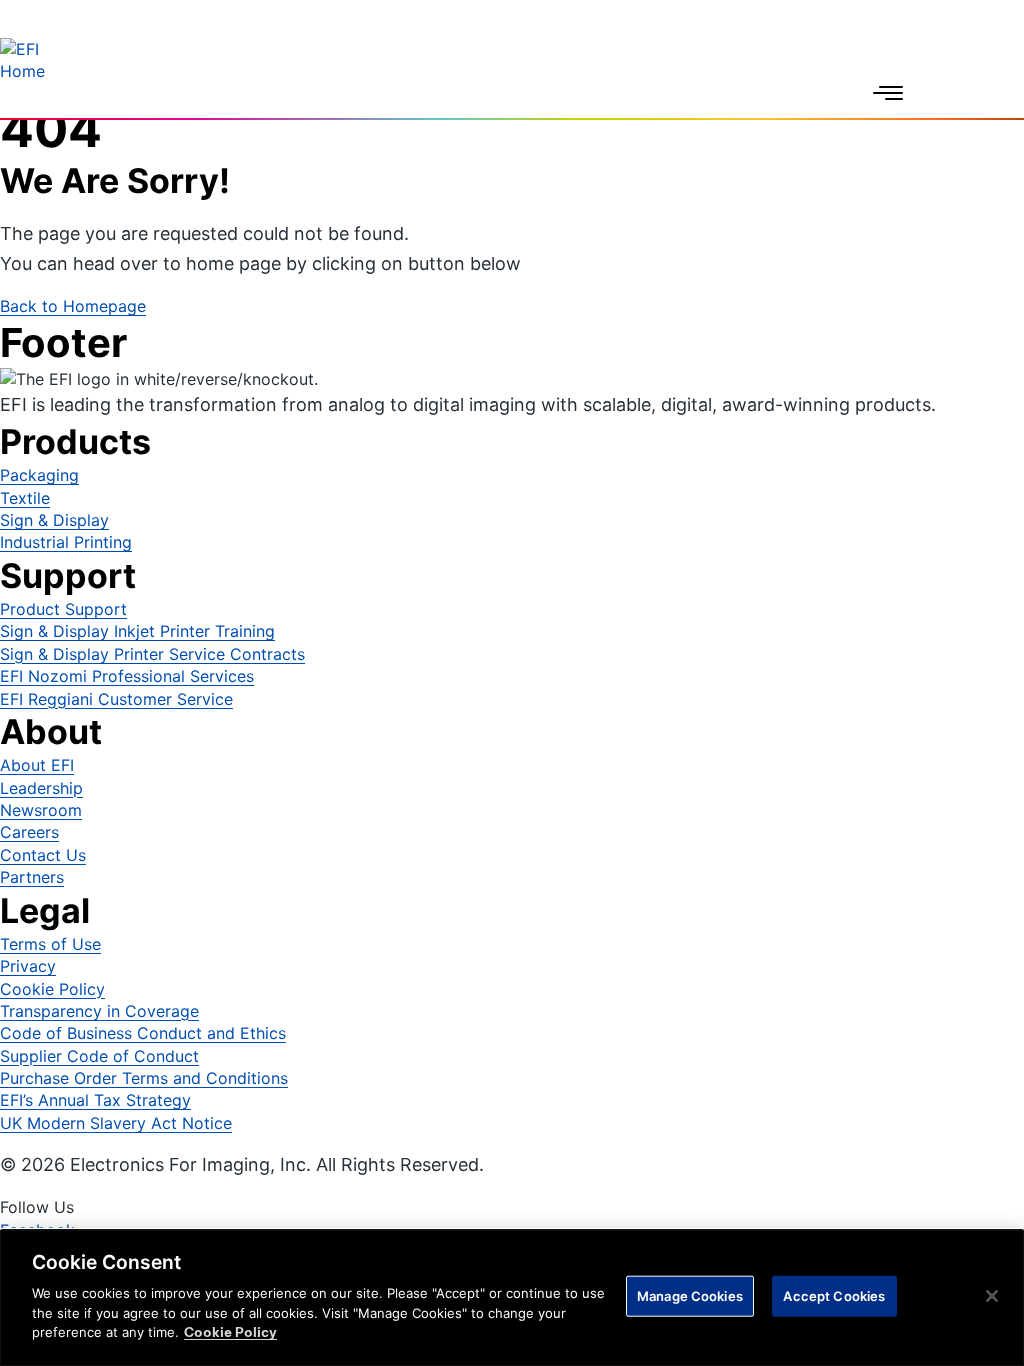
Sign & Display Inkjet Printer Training (137, 631)
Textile (25, 498)
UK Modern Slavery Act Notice (116, 1123)
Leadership (41, 788)
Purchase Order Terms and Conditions (144, 1078)
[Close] (992, 1296)
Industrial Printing (66, 542)
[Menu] (888, 93)
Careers (29, 832)
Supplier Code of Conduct (99, 1056)
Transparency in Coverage (99, 1011)
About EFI (37, 765)
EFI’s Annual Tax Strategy (95, 1100)
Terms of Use (50, 944)
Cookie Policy (52, 989)
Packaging (39, 475)
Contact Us (43, 855)
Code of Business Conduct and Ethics (143, 1033)
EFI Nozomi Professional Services (127, 676)
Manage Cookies (690, 1295)
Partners (32, 877)
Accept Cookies (834, 1295)
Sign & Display (54, 520)
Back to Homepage (73, 306)
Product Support (63, 609)
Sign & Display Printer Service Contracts (152, 654)
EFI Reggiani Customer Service (116, 699)
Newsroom (41, 810)
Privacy (28, 966)
